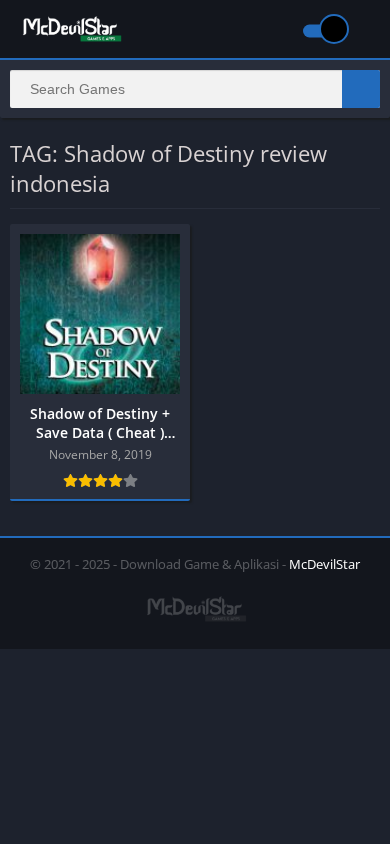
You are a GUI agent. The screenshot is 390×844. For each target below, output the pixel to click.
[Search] (361, 89)
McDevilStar (324, 564)
